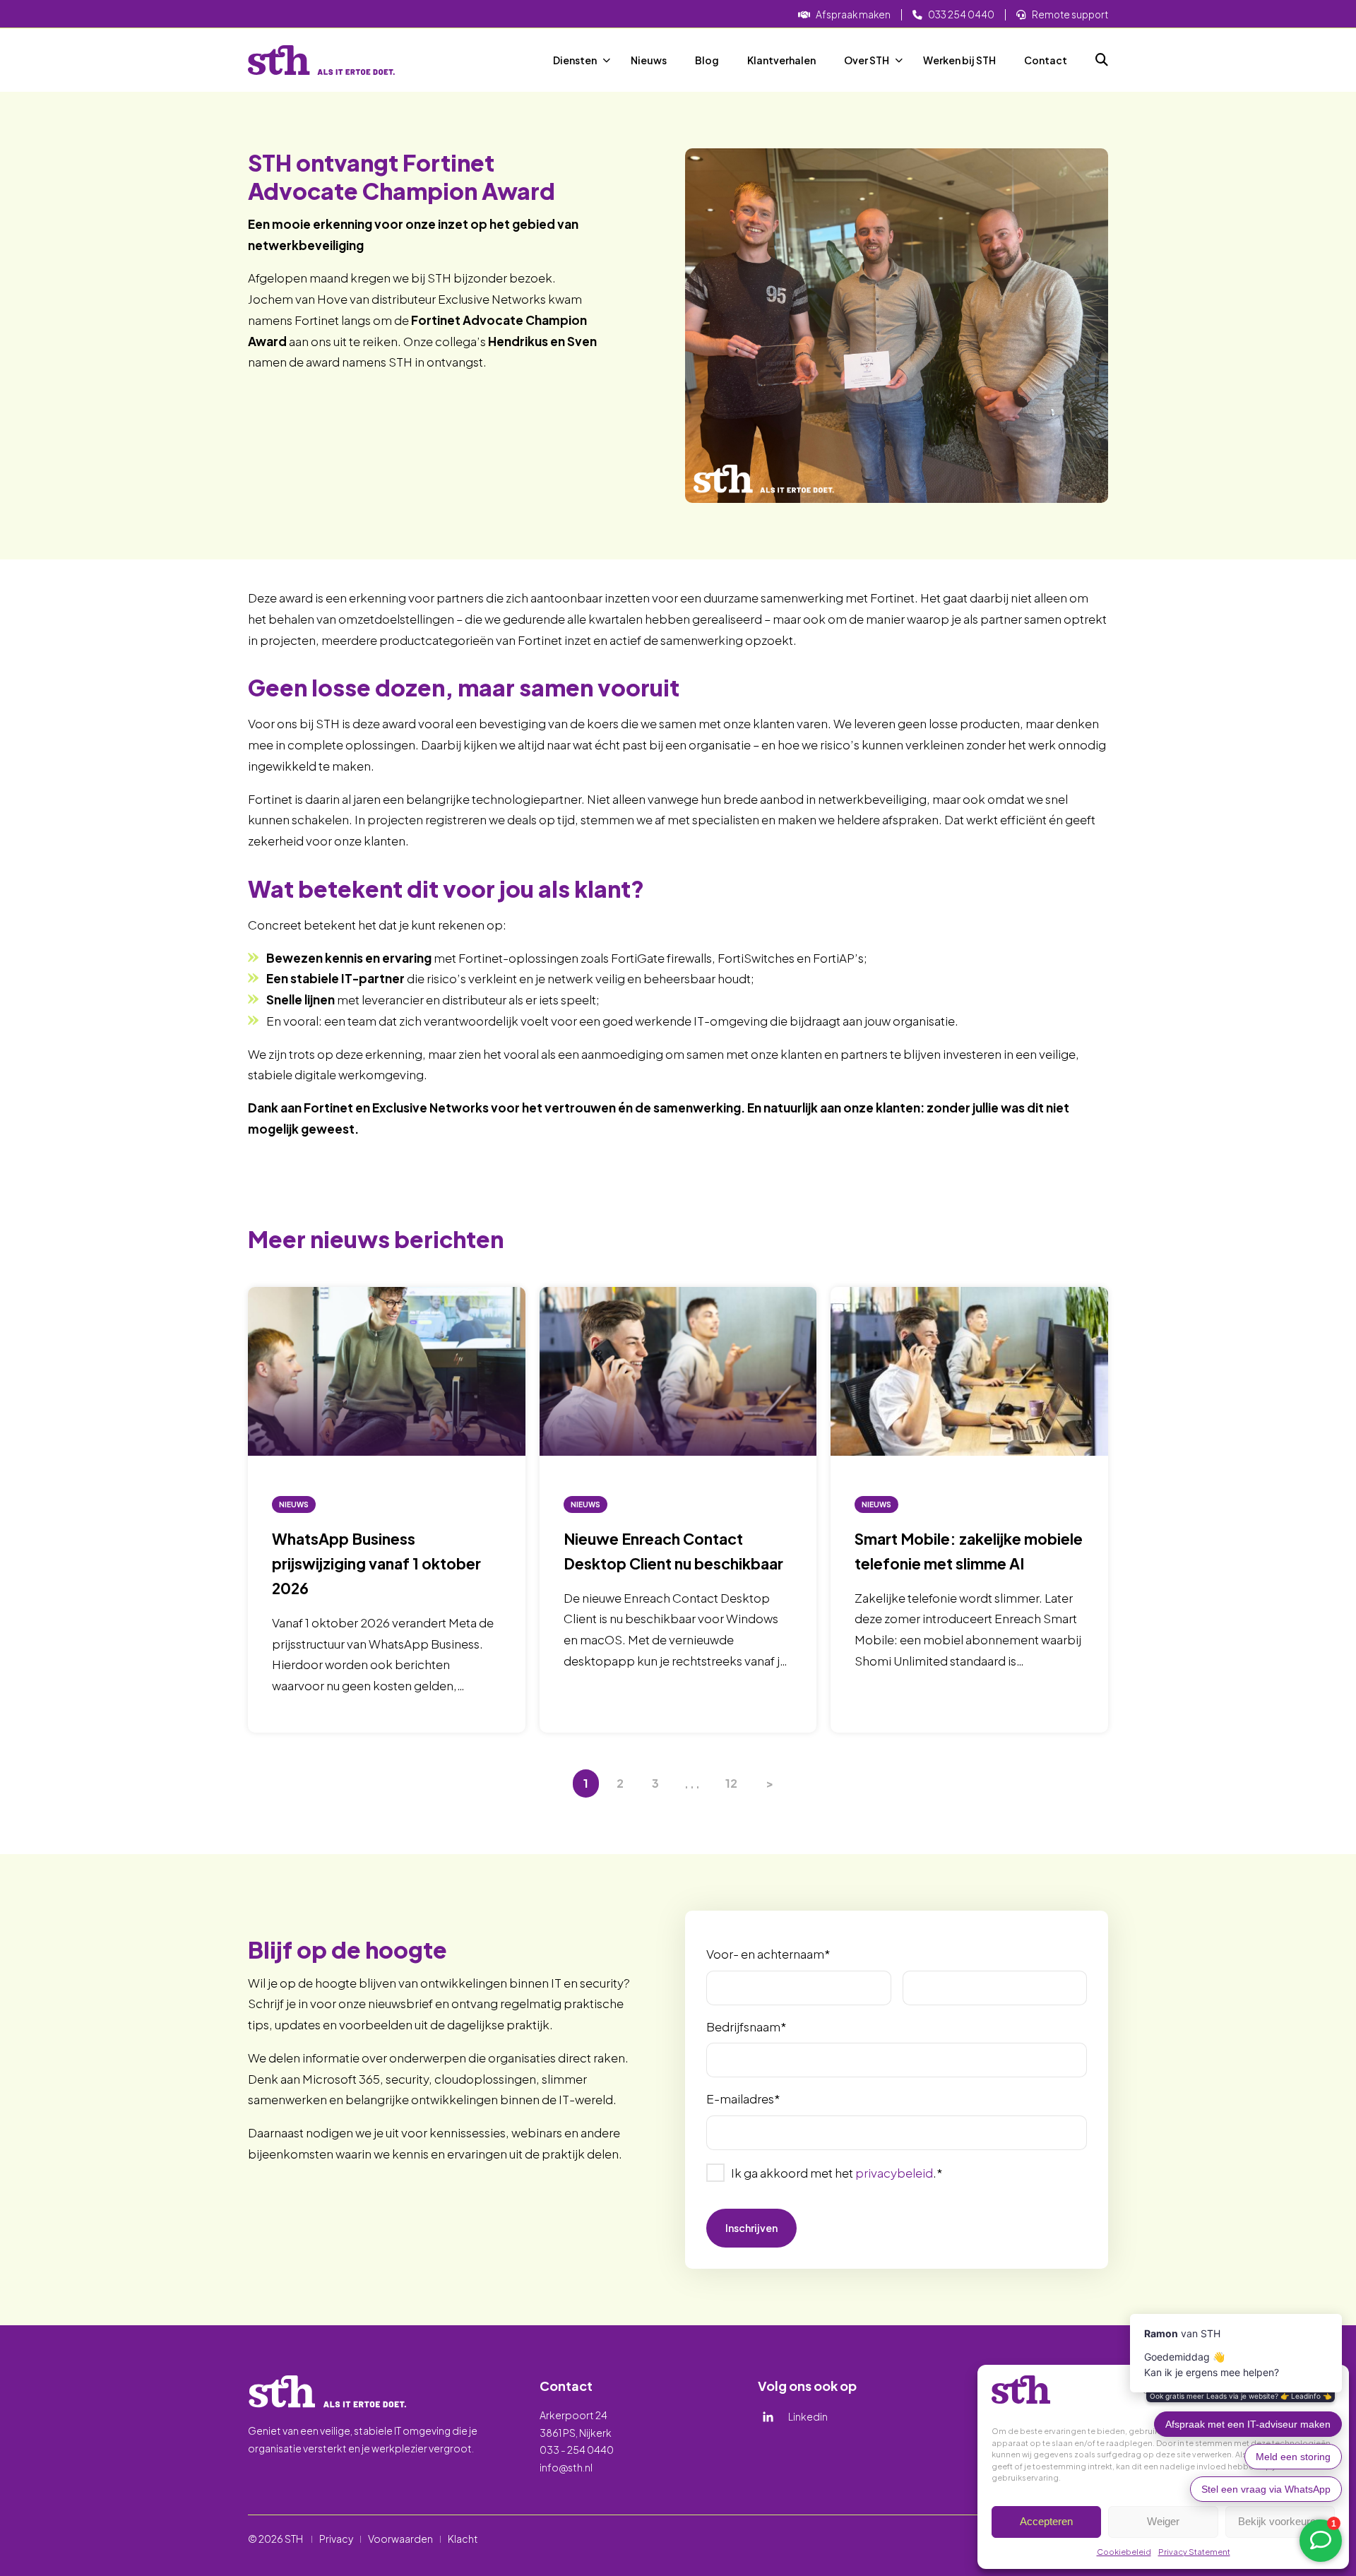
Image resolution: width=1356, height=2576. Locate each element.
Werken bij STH (959, 60)
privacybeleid (894, 2173)
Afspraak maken (853, 14)
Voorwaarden (400, 2539)
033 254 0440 (961, 14)
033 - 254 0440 (577, 2450)
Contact (1046, 60)
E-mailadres (743, 2099)
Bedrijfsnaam (746, 2026)
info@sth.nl (566, 2467)
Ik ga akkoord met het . (837, 2173)
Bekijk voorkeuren (1280, 2521)
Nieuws (649, 60)
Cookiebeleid (1124, 2552)
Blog (707, 60)
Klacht (463, 2539)
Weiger (1163, 2521)
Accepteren (1046, 2521)
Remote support (1070, 14)
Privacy (336, 2539)
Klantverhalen (781, 60)
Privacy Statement (1194, 2552)
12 (731, 1783)
